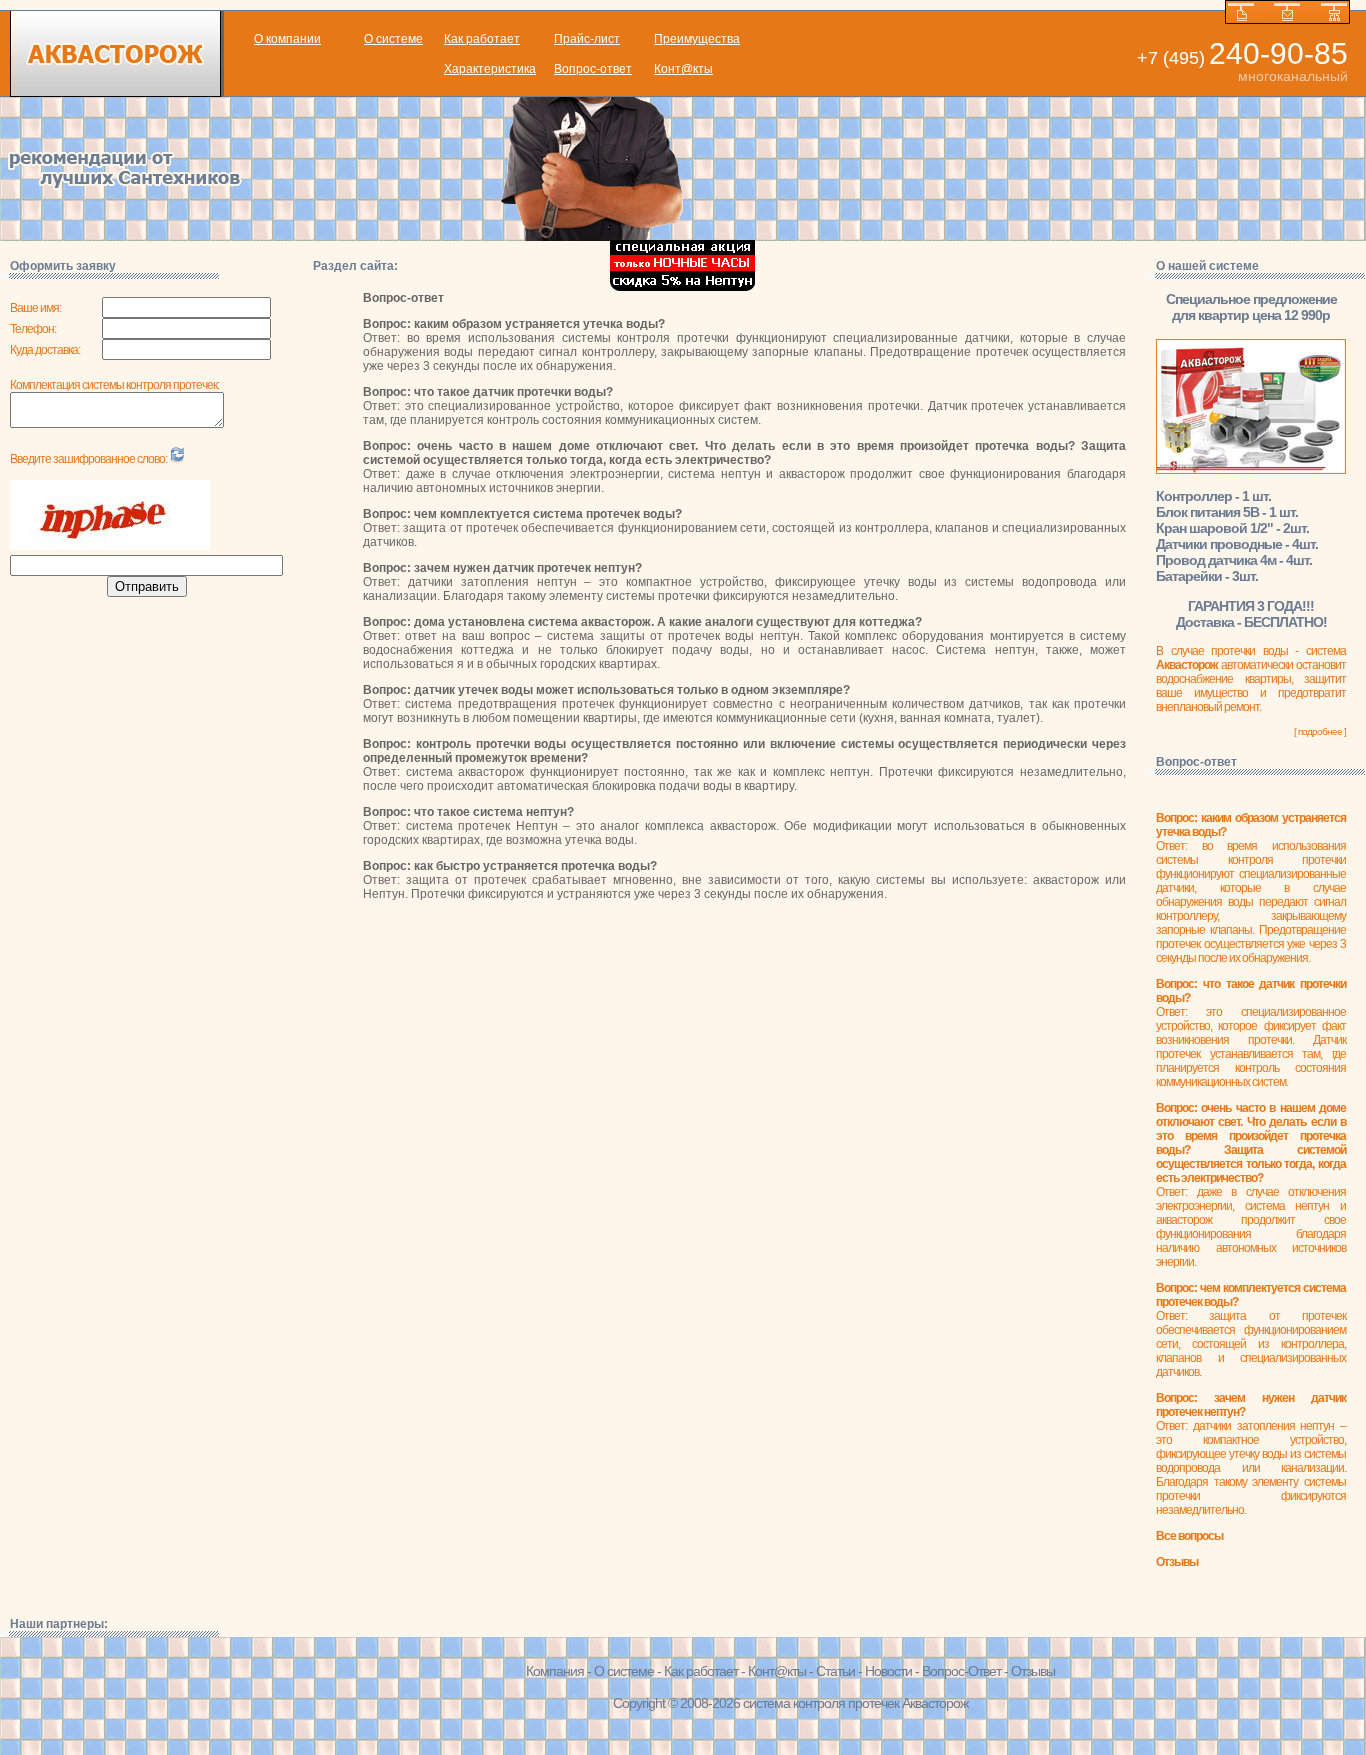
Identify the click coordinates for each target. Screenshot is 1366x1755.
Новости (888, 1671)
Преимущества (697, 39)
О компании (287, 39)
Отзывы (1033, 1671)
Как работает (482, 39)
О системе (393, 39)
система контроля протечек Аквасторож (855, 1703)
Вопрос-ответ (593, 69)
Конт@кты (683, 69)
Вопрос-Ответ (961, 1671)
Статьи (835, 1671)
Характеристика (490, 69)
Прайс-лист (587, 39)
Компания (555, 1671)
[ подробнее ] (1320, 731)
